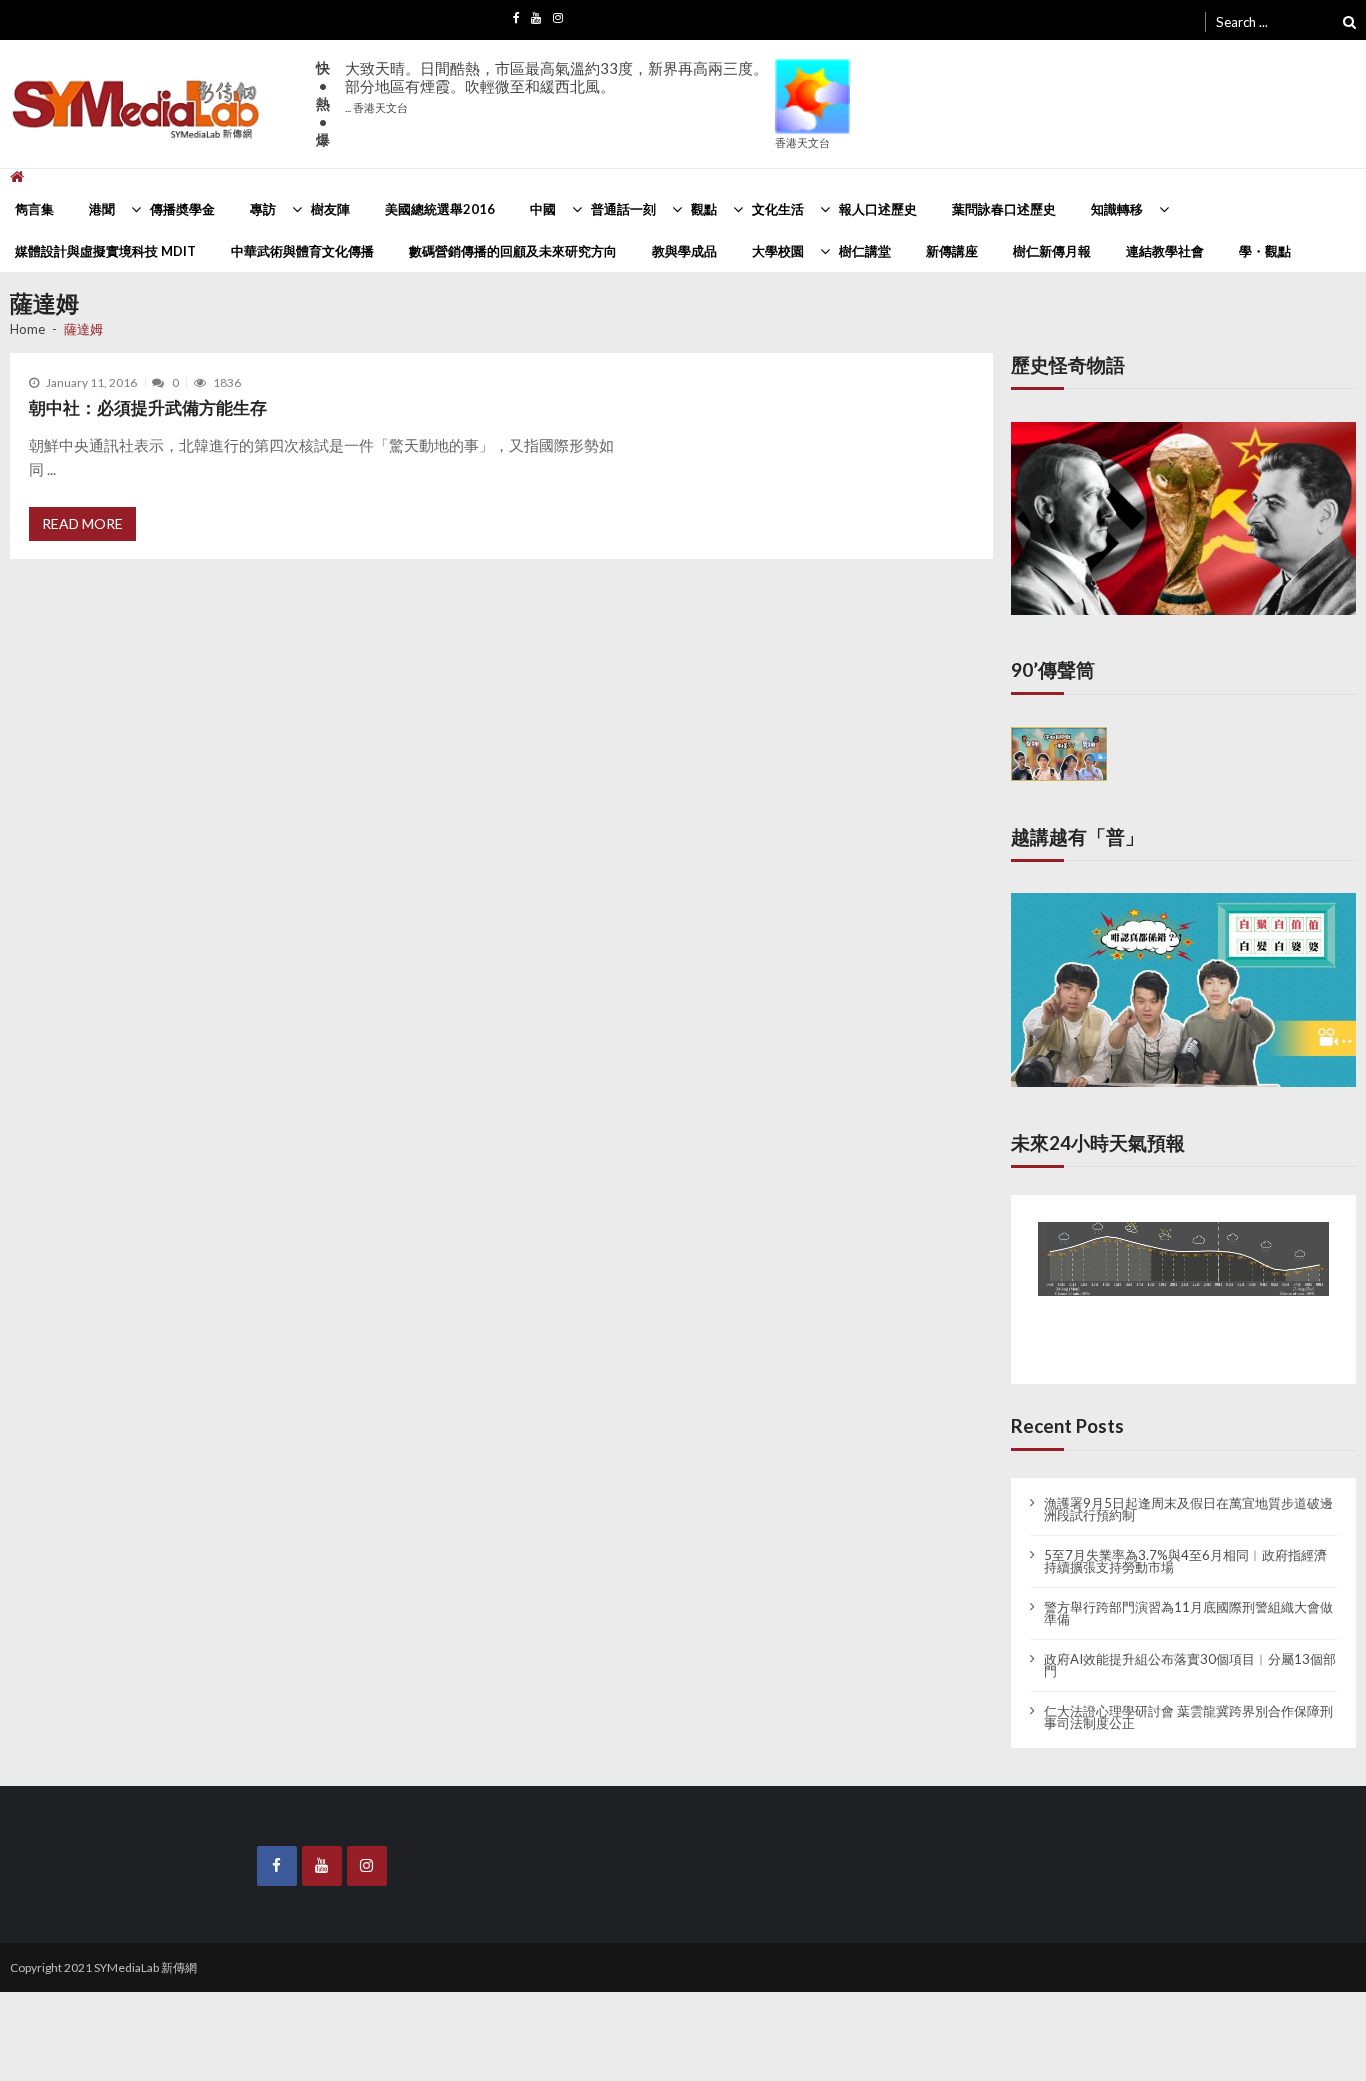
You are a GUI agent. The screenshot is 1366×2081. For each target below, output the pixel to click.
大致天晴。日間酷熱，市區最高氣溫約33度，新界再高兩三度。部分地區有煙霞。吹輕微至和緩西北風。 (556, 86)
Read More (82, 523)
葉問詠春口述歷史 (1004, 209)
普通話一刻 (623, 209)
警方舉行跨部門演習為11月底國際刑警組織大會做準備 (1188, 1597)
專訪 (263, 209)
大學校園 (778, 251)
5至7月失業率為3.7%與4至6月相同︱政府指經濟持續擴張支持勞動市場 (1185, 1545)
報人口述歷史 (878, 209)
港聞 (102, 209)
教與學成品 (684, 251)
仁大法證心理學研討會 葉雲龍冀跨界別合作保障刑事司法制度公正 (1188, 1701)
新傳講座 (952, 251)
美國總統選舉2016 (440, 209)
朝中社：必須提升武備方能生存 (148, 407)
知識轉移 (1117, 209)
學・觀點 (1265, 251)
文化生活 (778, 209)
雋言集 (34, 209)
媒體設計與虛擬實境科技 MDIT (105, 251)
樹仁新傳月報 (1052, 251)
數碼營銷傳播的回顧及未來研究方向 (513, 251)
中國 (543, 209)
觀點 (704, 209)
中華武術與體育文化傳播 (302, 251)
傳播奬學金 (182, 209)
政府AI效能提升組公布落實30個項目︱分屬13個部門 (1190, 1649)
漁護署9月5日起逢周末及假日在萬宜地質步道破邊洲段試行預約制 (1188, 1493)
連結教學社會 (1165, 251)
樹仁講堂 (865, 251)
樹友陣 (330, 209)
